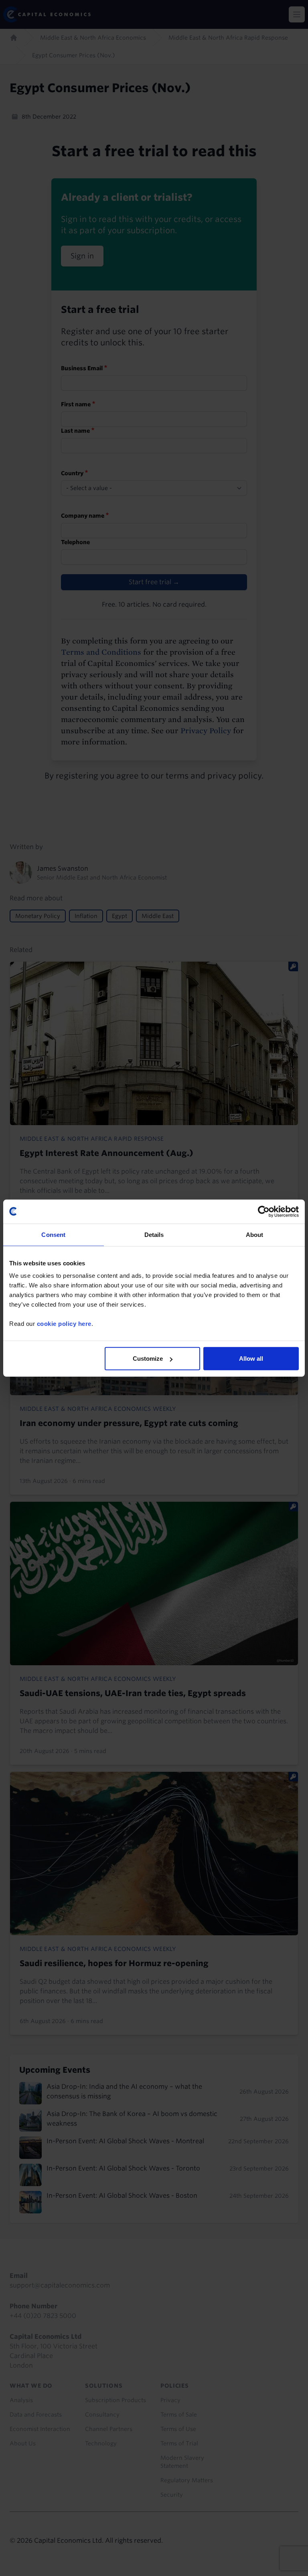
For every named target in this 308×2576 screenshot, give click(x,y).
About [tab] (255, 1234)
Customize (148, 1359)
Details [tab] (154, 1234)
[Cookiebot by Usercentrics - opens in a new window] (264, 1211)
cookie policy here (64, 1324)
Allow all (251, 1359)
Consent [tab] (53, 1234)
